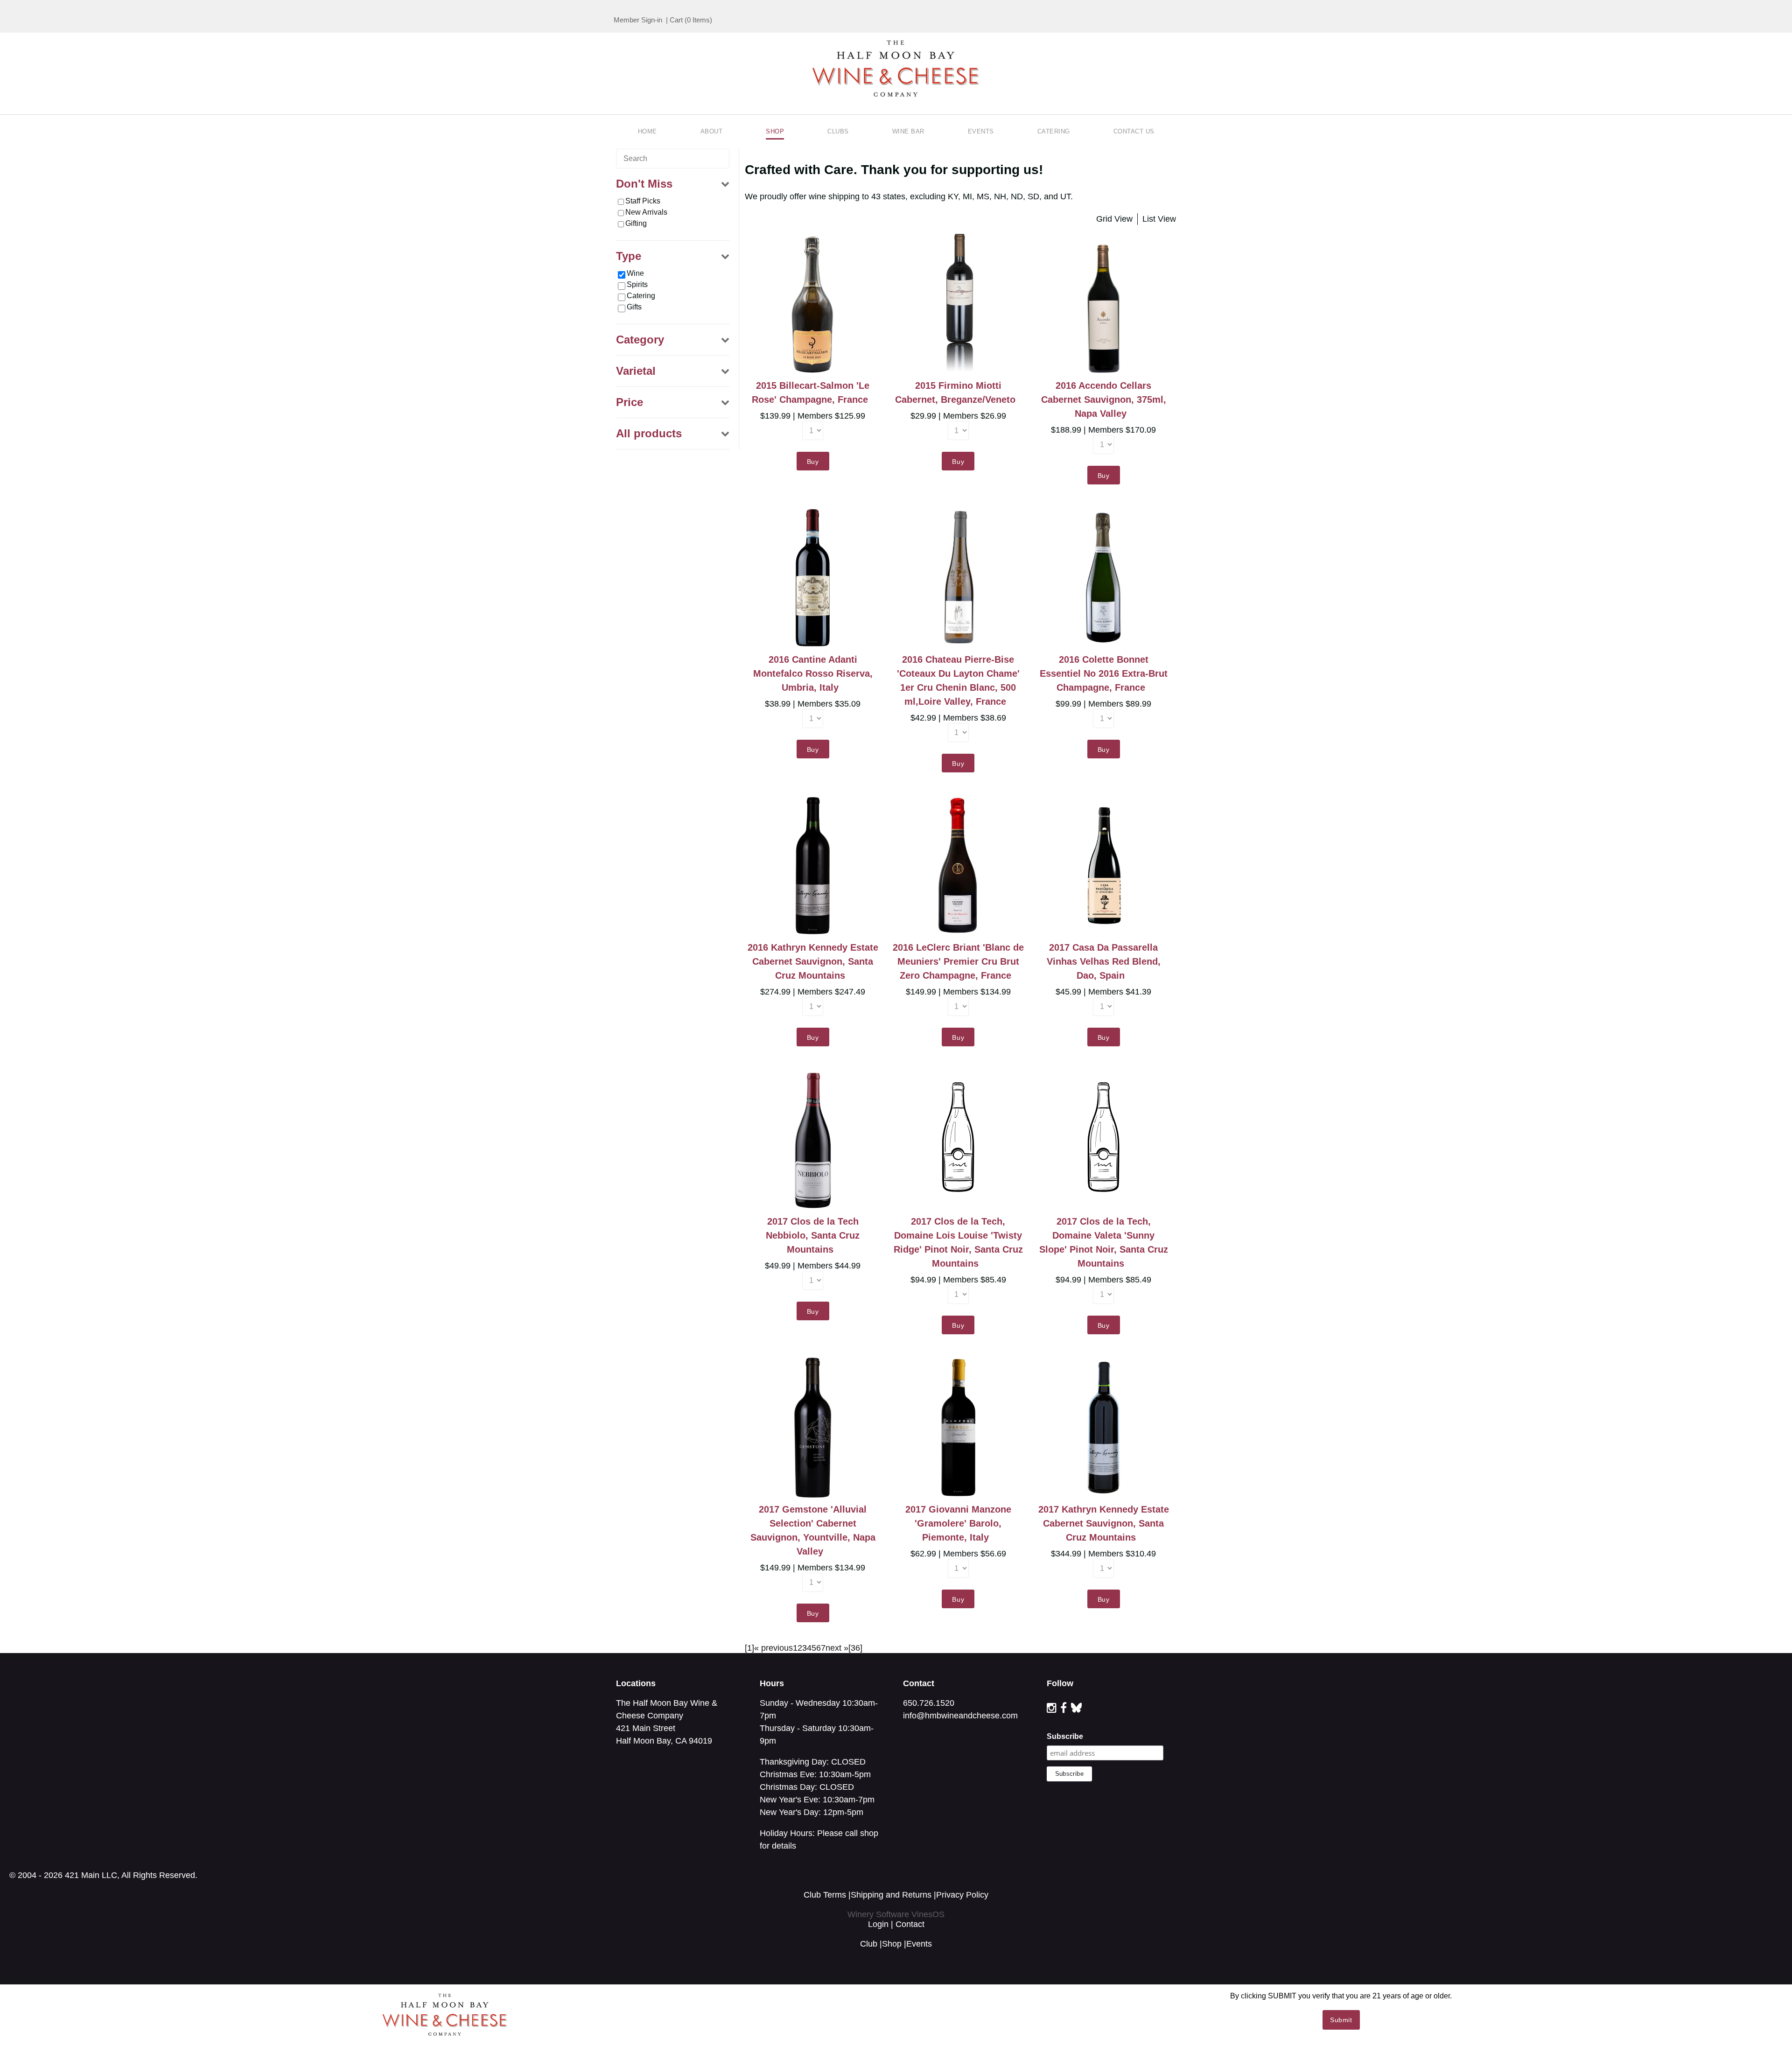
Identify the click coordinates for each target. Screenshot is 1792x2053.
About (712, 131)
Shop (775, 131)
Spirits (637, 284)
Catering (1054, 131)
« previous (773, 1648)
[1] (749, 1648)
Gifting (636, 223)
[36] (855, 1648)
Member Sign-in (638, 20)
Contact (910, 1924)
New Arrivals (646, 212)
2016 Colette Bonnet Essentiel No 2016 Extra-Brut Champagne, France (1104, 673)
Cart (676, 20)
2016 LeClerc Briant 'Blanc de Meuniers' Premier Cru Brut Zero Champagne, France (958, 961)
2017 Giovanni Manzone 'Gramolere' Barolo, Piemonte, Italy (958, 1523)
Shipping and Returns (891, 1895)
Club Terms (825, 1895)
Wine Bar (908, 131)
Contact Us (1134, 131)
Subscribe (1065, 1736)
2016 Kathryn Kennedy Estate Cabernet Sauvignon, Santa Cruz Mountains (813, 961)
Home (647, 131)
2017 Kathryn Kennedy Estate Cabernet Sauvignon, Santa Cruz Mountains (1104, 1523)
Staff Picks (643, 201)
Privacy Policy (962, 1895)
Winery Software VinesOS (896, 1914)
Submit (1341, 2020)
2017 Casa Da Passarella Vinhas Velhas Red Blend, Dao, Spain (1104, 961)
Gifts (634, 307)
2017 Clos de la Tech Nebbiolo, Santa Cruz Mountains (813, 1235)
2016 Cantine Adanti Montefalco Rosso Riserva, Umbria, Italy (813, 673)
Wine (635, 273)
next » (837, 1648)
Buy (813, 462)
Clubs (838, 131)
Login (878, 1924)
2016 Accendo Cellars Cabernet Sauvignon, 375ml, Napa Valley (1104, 399)
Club (869, 1944)
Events (981, 131)
